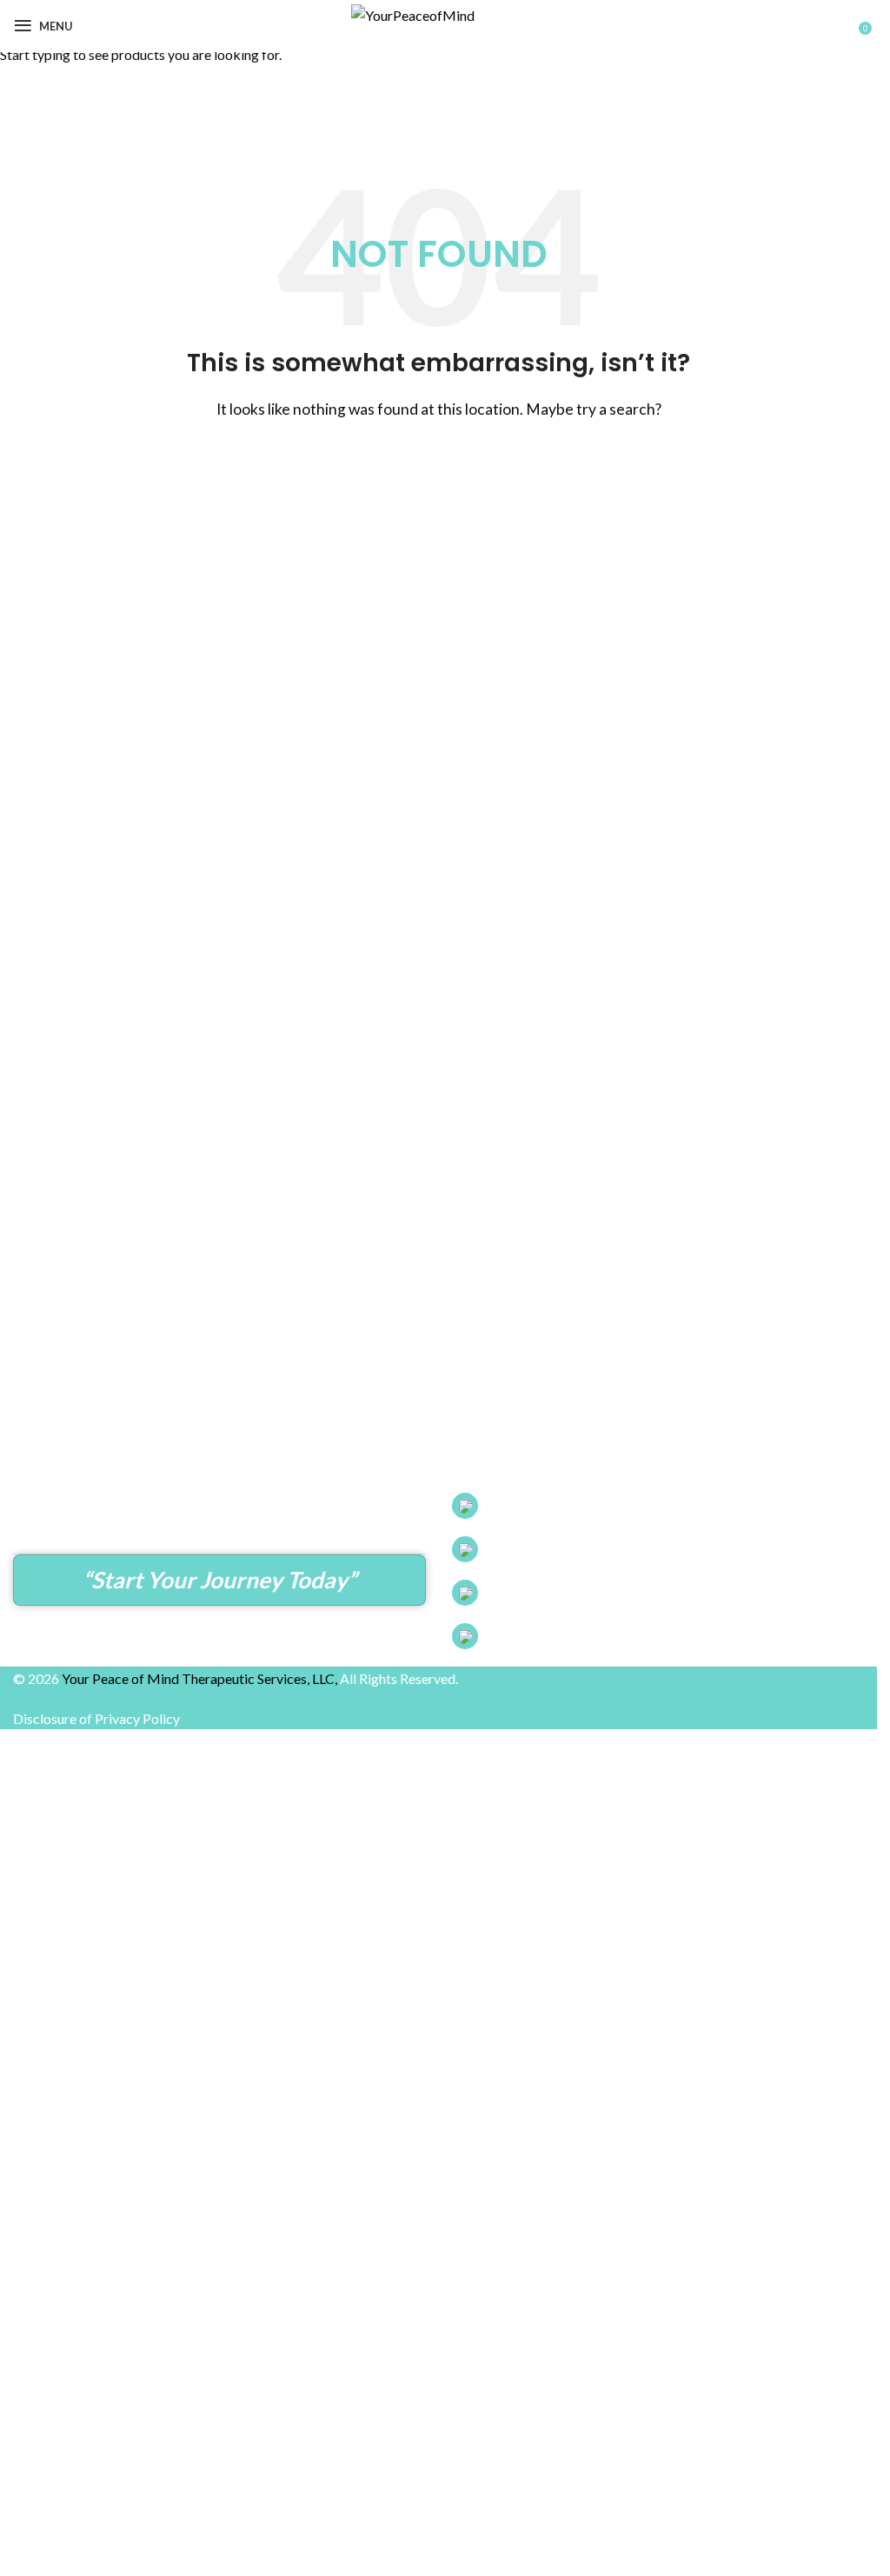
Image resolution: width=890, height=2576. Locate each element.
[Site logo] (439, 70)
